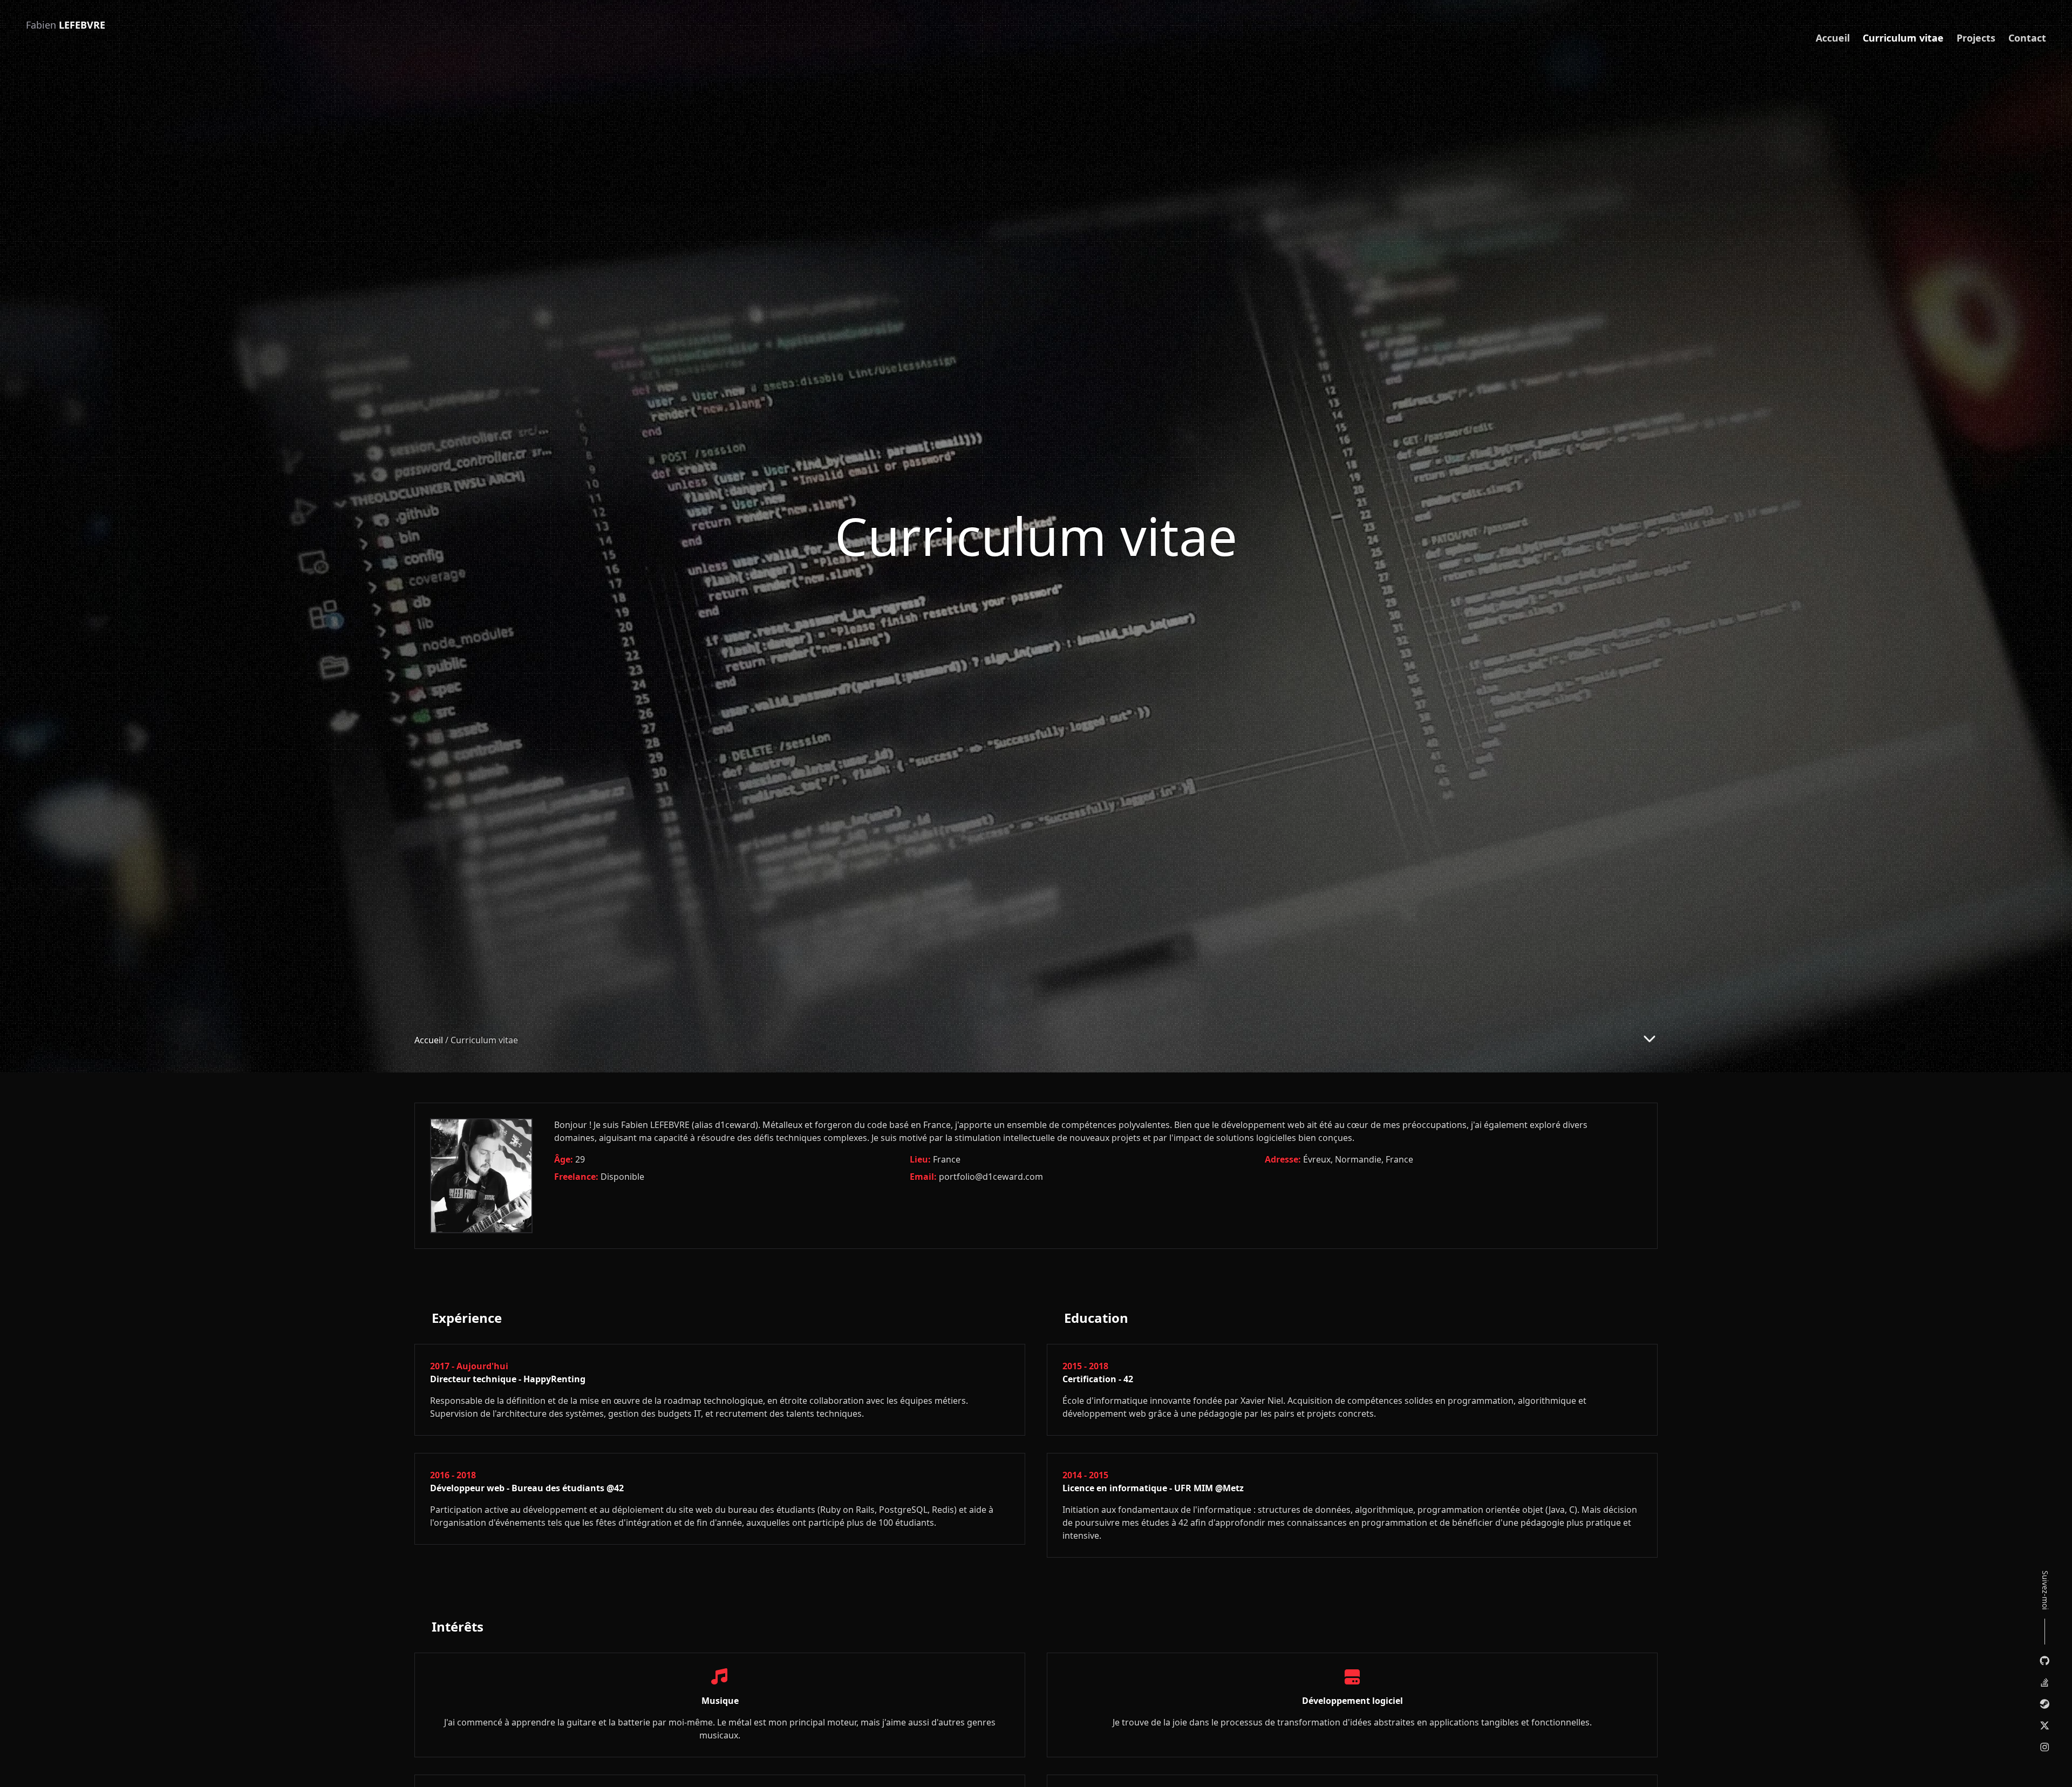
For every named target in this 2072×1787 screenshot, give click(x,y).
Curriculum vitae (1903, 38)
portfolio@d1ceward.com (991, 1177)
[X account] (2045, 1725)
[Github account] (2045, 1661)
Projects (1976, 38)
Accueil (1833, 38)
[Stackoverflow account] (2045, 1682)
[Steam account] (2045, 1704)
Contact (2027, 38)
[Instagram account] (2045, 1747)
